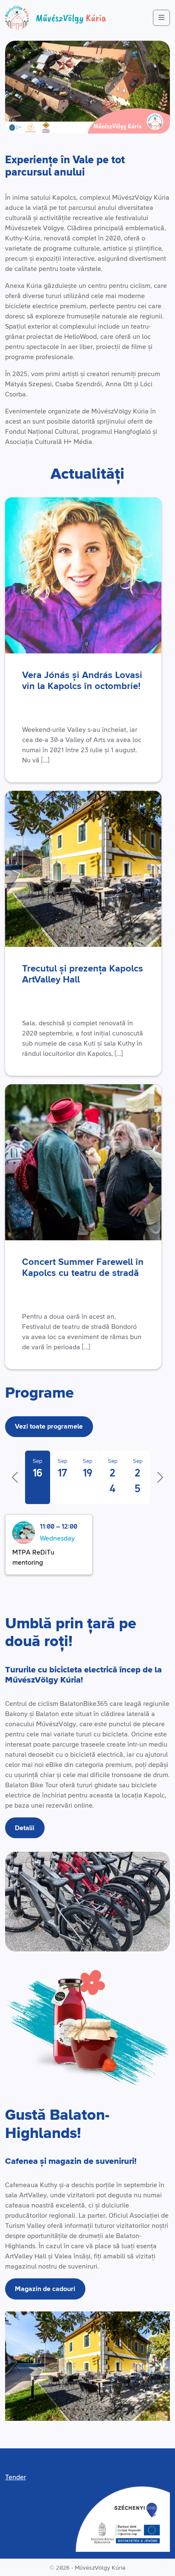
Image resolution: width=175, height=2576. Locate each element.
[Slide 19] (115, 2409)
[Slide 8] (64, 2409)
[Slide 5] (51, 2409)
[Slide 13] (88, 2409)
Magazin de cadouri (45, 2289)
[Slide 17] (106, 2409)
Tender (16, 2477)
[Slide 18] (111, 2409)
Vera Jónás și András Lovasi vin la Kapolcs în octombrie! (82, 681)
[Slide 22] (129, 2409)
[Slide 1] (32, 2409)
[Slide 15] (97, 2409)
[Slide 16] (101, 2409)
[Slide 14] (92, 2409)
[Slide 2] (37, 2409)
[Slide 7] (60, 2409)
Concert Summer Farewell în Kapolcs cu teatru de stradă (83, 1268)
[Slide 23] (134, 2409)
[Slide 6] (55, 2409)
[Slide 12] (83, 2409)
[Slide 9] (69, 2409)
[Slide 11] (78, 2409)
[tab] (38, 1477)
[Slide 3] (41, 2409)
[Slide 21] (125, 2409)
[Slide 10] (74, 2409)
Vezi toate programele (49, 1426)
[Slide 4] (46, 2409)
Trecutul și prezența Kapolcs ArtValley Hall (83, 974)
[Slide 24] (138, 2409)
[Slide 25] (143, 2409)
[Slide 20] (120, 2409)
